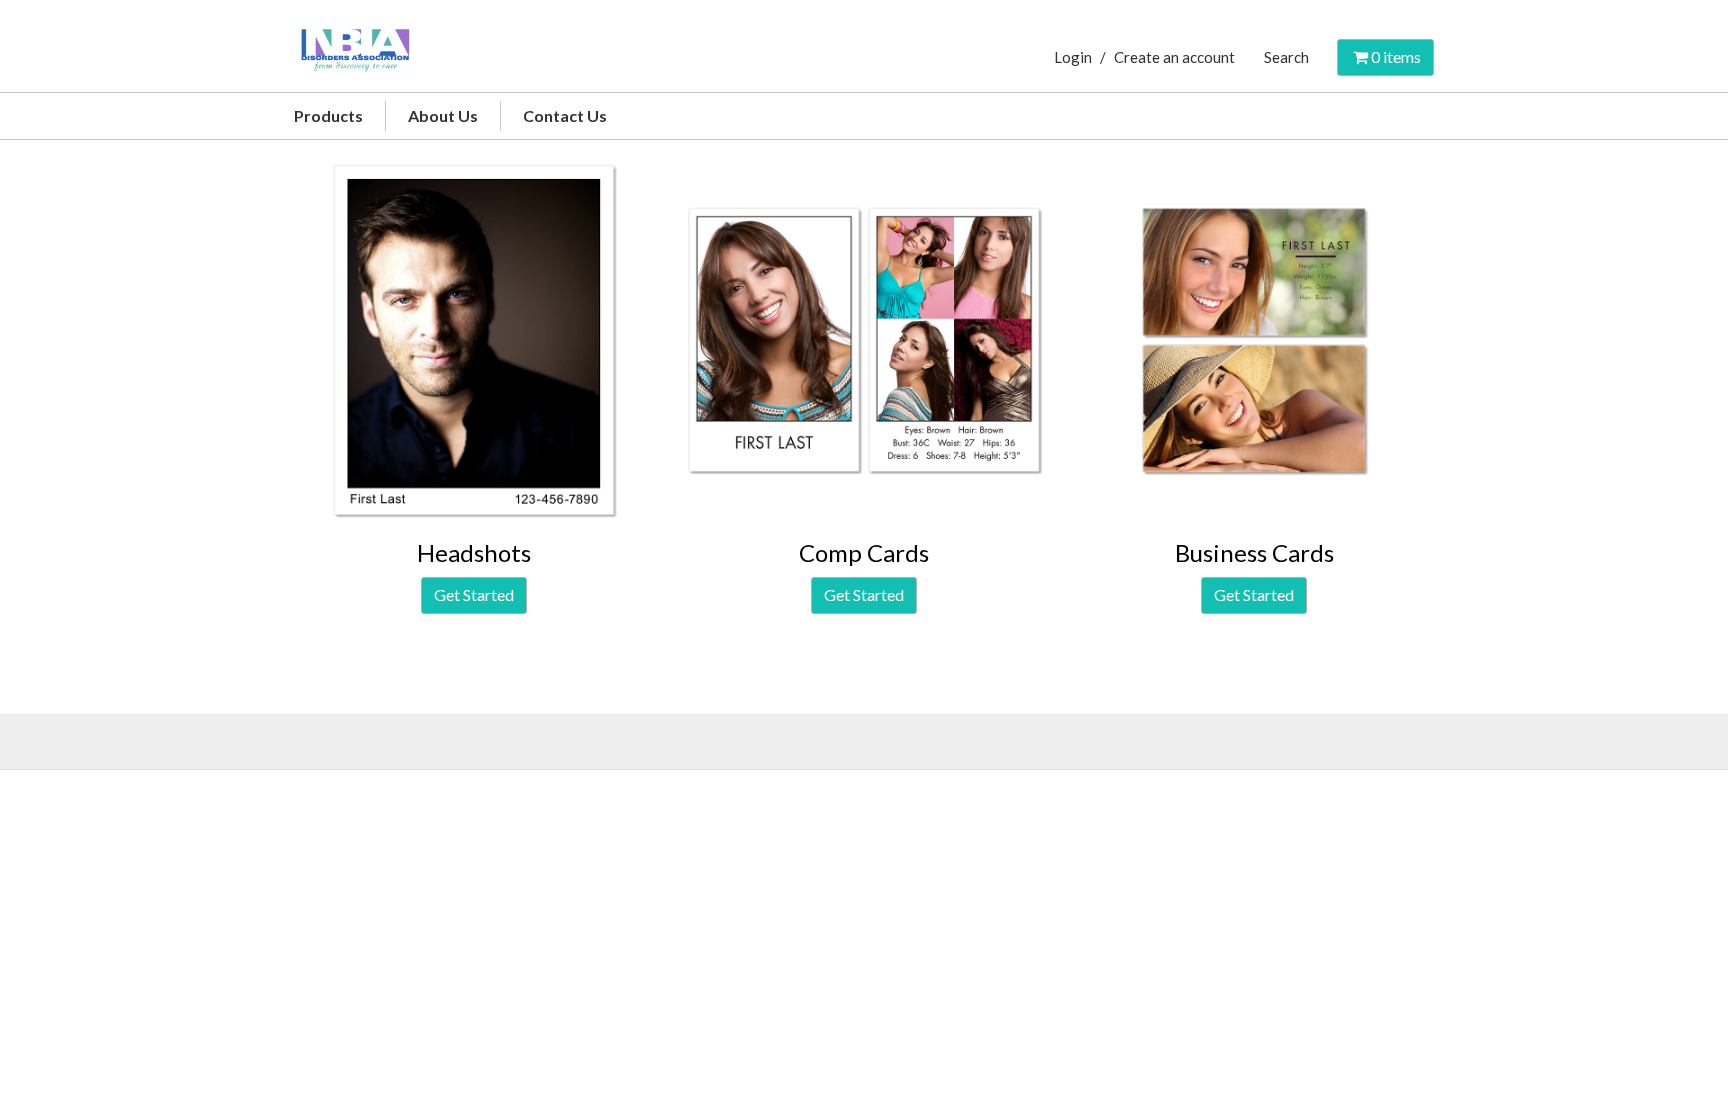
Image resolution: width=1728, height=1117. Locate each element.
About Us (443, 115)
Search (1286, 57)
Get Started (474, 594)
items (1396, 56)
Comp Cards (864, 552)
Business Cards (1254, 552)
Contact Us (565, 115)
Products (328, 115)
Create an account (1174, 57)
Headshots (474, 552)
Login (1073, 57)
